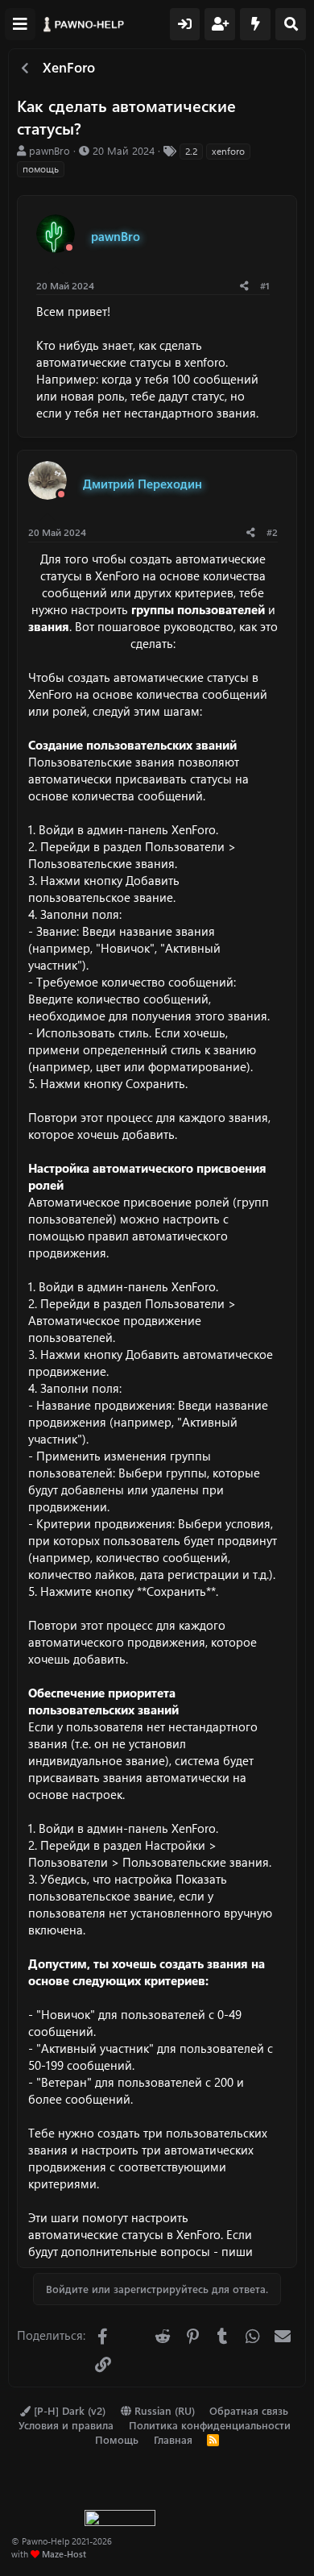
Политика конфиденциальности (210, 2425)
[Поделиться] (244, 286)
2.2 (191, 151)
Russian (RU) (163, 2410)
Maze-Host (64, 2554)
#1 (265, 285)
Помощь (117, 2439)
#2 (272, 532)
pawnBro (50, 150)
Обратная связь (249, 2410)
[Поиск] (291, 24)
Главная (173, 2439)
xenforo (228, 151)
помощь (41, 168)
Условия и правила (66, 2425)
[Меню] (20, 24)
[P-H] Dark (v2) (68, 2410)
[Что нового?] (255, 24)
